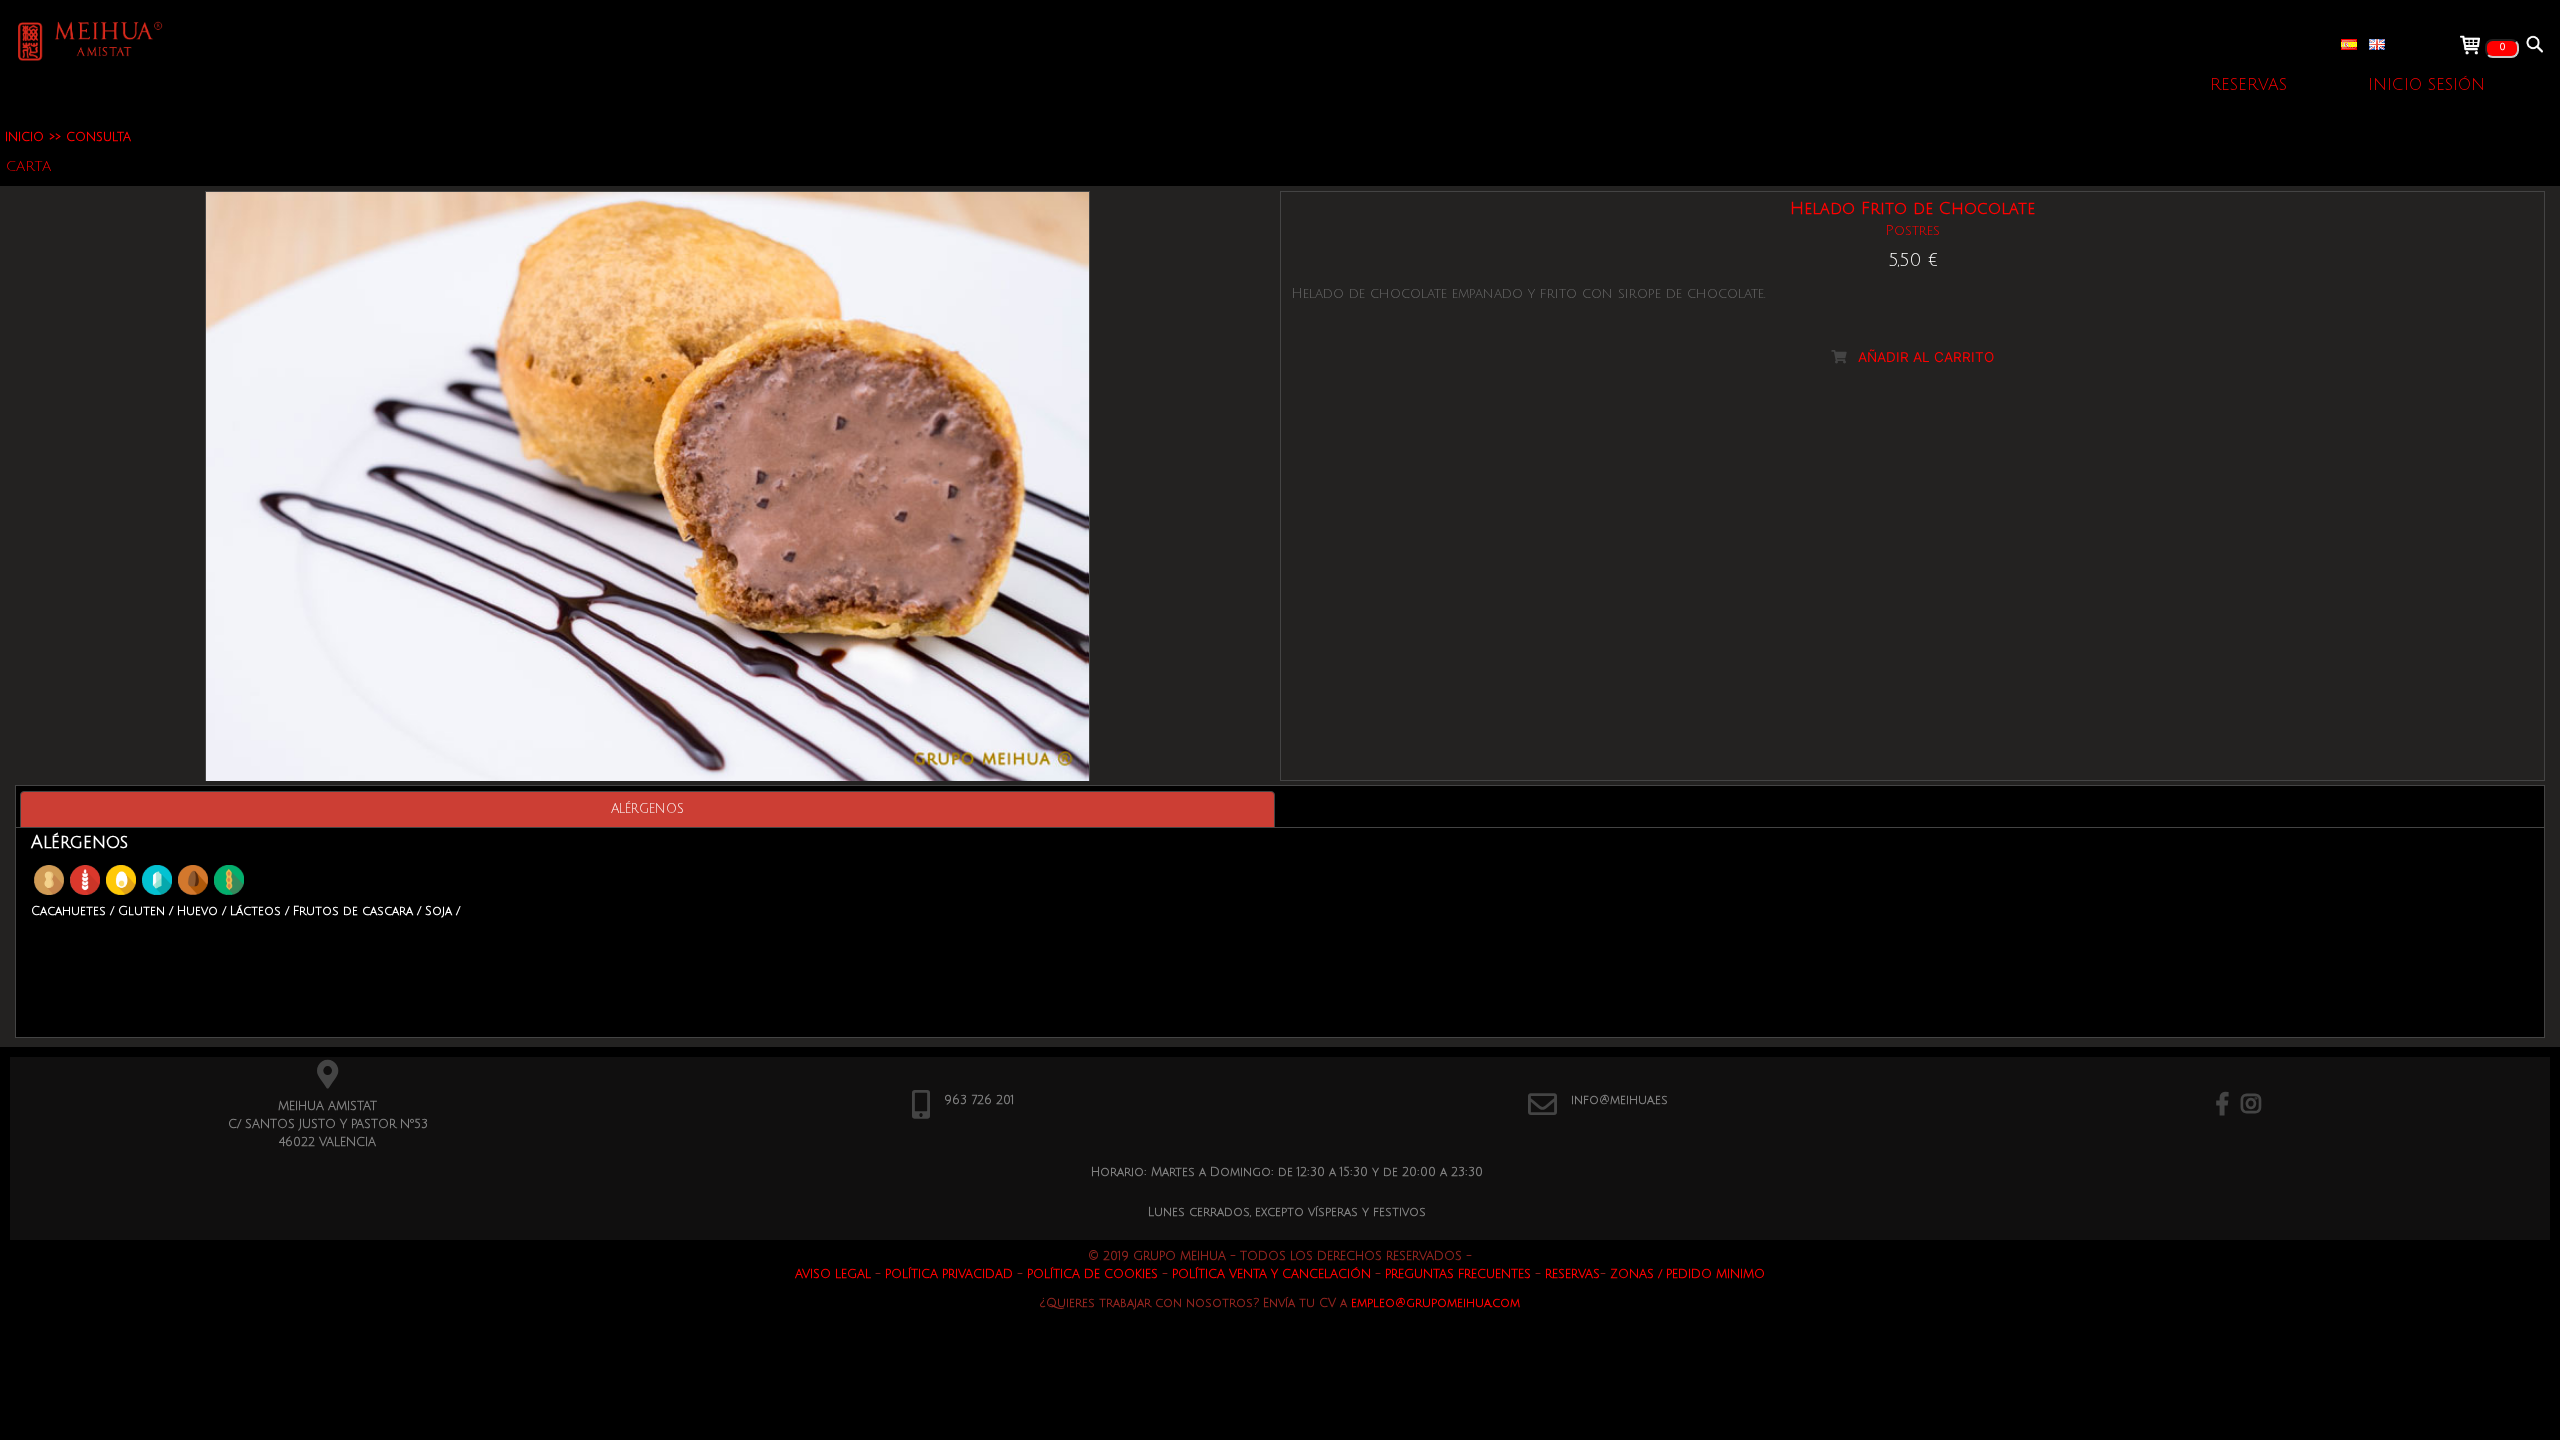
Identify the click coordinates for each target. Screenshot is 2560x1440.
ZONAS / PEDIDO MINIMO (1687, 1274)
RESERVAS (2248, 85)
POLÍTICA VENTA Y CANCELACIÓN (1271, 1274)
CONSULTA (98, 137)
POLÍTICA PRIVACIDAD (949, 1274)
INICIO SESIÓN (2426, 85)
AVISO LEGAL (833, 1274)
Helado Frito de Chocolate (1912, 209)
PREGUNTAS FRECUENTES (1458, 1274)
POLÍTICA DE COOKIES (1092, 1274)
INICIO (24, 137)
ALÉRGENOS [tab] (647, 809)
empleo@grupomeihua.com (1435, 1303)
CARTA (28, 166)
